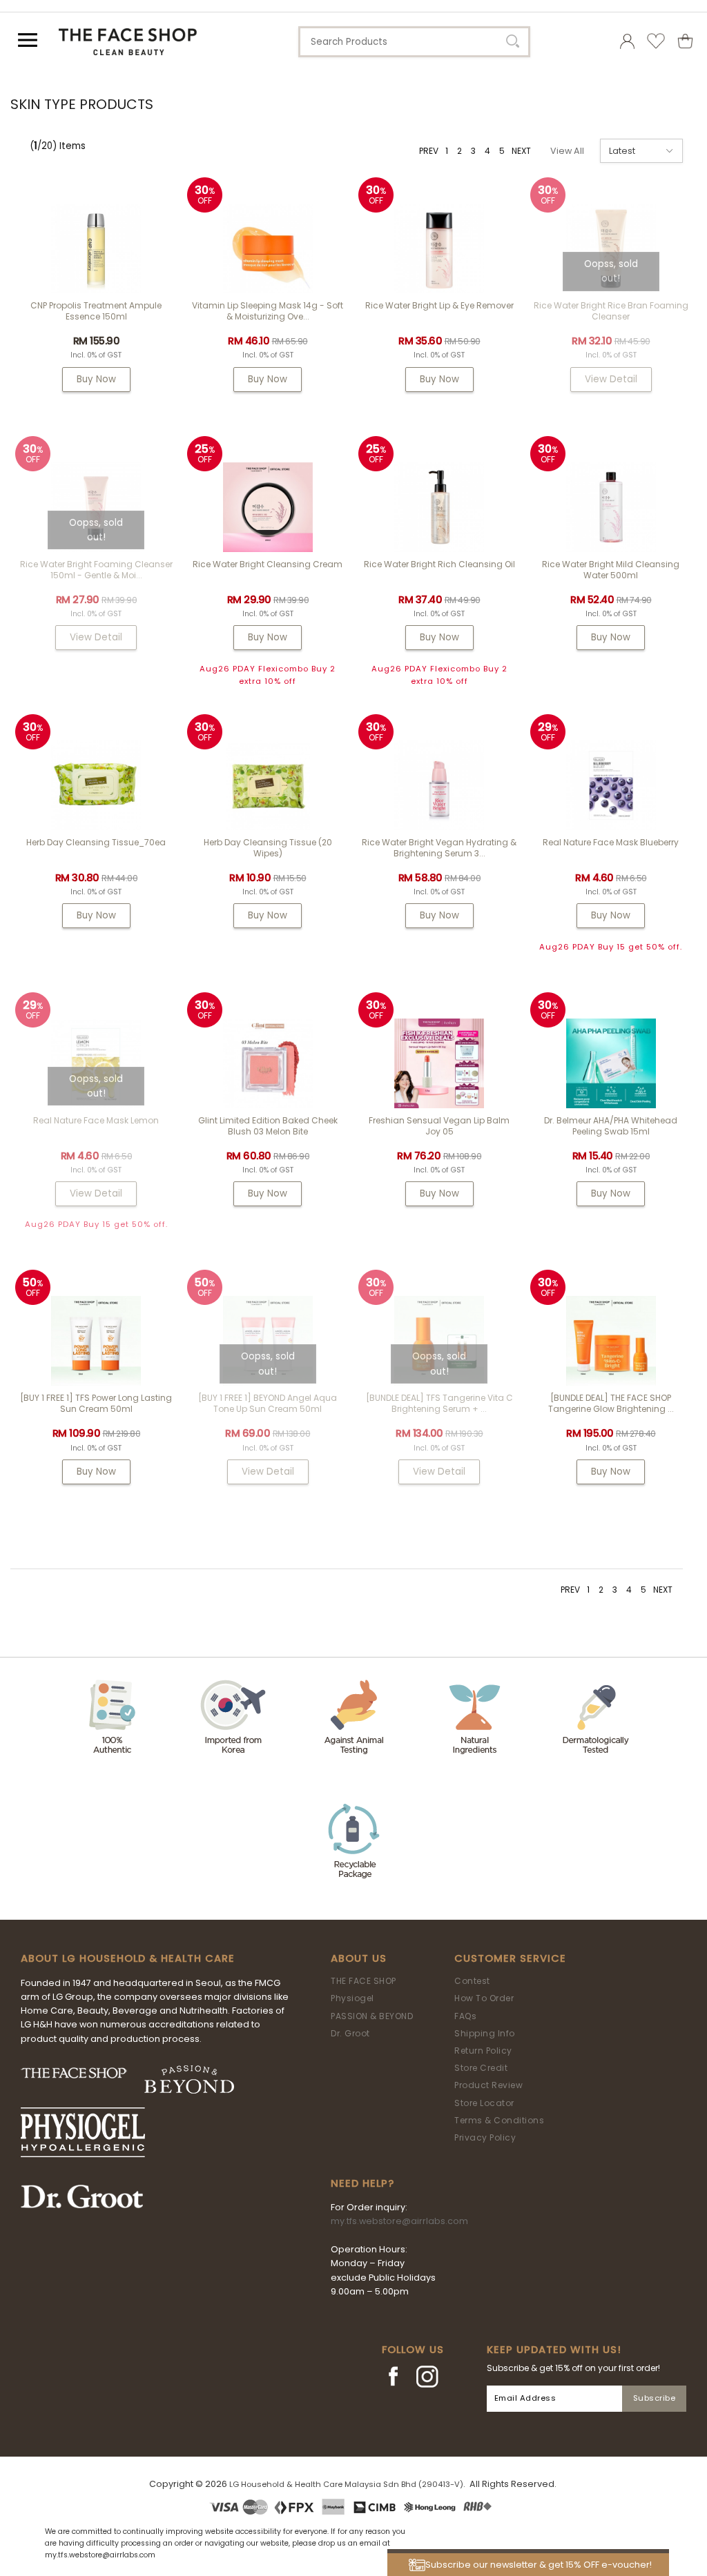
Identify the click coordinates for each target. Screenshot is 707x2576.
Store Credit (481, 2068)
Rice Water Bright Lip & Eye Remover (439, 305)
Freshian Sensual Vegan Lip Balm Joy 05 (439, 1126)
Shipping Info (485, 2033)
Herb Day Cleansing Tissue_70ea (96, 842)
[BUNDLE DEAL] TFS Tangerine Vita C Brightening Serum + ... (439, 1403)
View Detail (611, 379)
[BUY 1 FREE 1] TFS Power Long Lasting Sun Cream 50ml (96, 1403)
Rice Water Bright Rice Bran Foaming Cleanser (611, 311)
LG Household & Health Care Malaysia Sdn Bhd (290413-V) (346, 2484)
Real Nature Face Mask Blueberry (611, 842)
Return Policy (483, 2051)
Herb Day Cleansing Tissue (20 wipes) (268, 848)
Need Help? (362, 2183)
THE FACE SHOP (364, 1981)
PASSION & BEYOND (372, 2016)
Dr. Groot (350, 2033)
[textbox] (414, 42)
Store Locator (484, 2103)
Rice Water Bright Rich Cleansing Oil (439, 564)
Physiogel (352, 1998)
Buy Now (96, 379)
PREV (429, 151)
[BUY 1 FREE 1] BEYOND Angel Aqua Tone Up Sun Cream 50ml (268, 1403)
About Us (359, 1958)
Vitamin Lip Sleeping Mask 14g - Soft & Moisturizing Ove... (268, 311)
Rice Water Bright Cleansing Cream (268, 564)
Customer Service (510, 1958)
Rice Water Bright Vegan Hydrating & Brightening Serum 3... (439, 848)
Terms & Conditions (499, 2120)
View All (567, 151)
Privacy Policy (485, 2137)
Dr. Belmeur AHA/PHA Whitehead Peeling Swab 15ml (611, 1126)
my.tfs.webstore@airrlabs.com (399, 2221)
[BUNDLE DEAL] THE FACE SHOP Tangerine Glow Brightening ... (611, 1403)
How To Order (484, 1998)
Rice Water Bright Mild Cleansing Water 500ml (611, 570)
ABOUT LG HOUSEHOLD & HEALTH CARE (128, 1958)
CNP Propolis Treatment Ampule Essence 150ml (96, 311)
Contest (472, 1981)
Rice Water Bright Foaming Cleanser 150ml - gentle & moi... (96, 570)
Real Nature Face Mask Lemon (96, 1120)
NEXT (521, 151)
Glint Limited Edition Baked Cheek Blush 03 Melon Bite (268, 1126)
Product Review (488, 2085)
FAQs (465, 2016)
